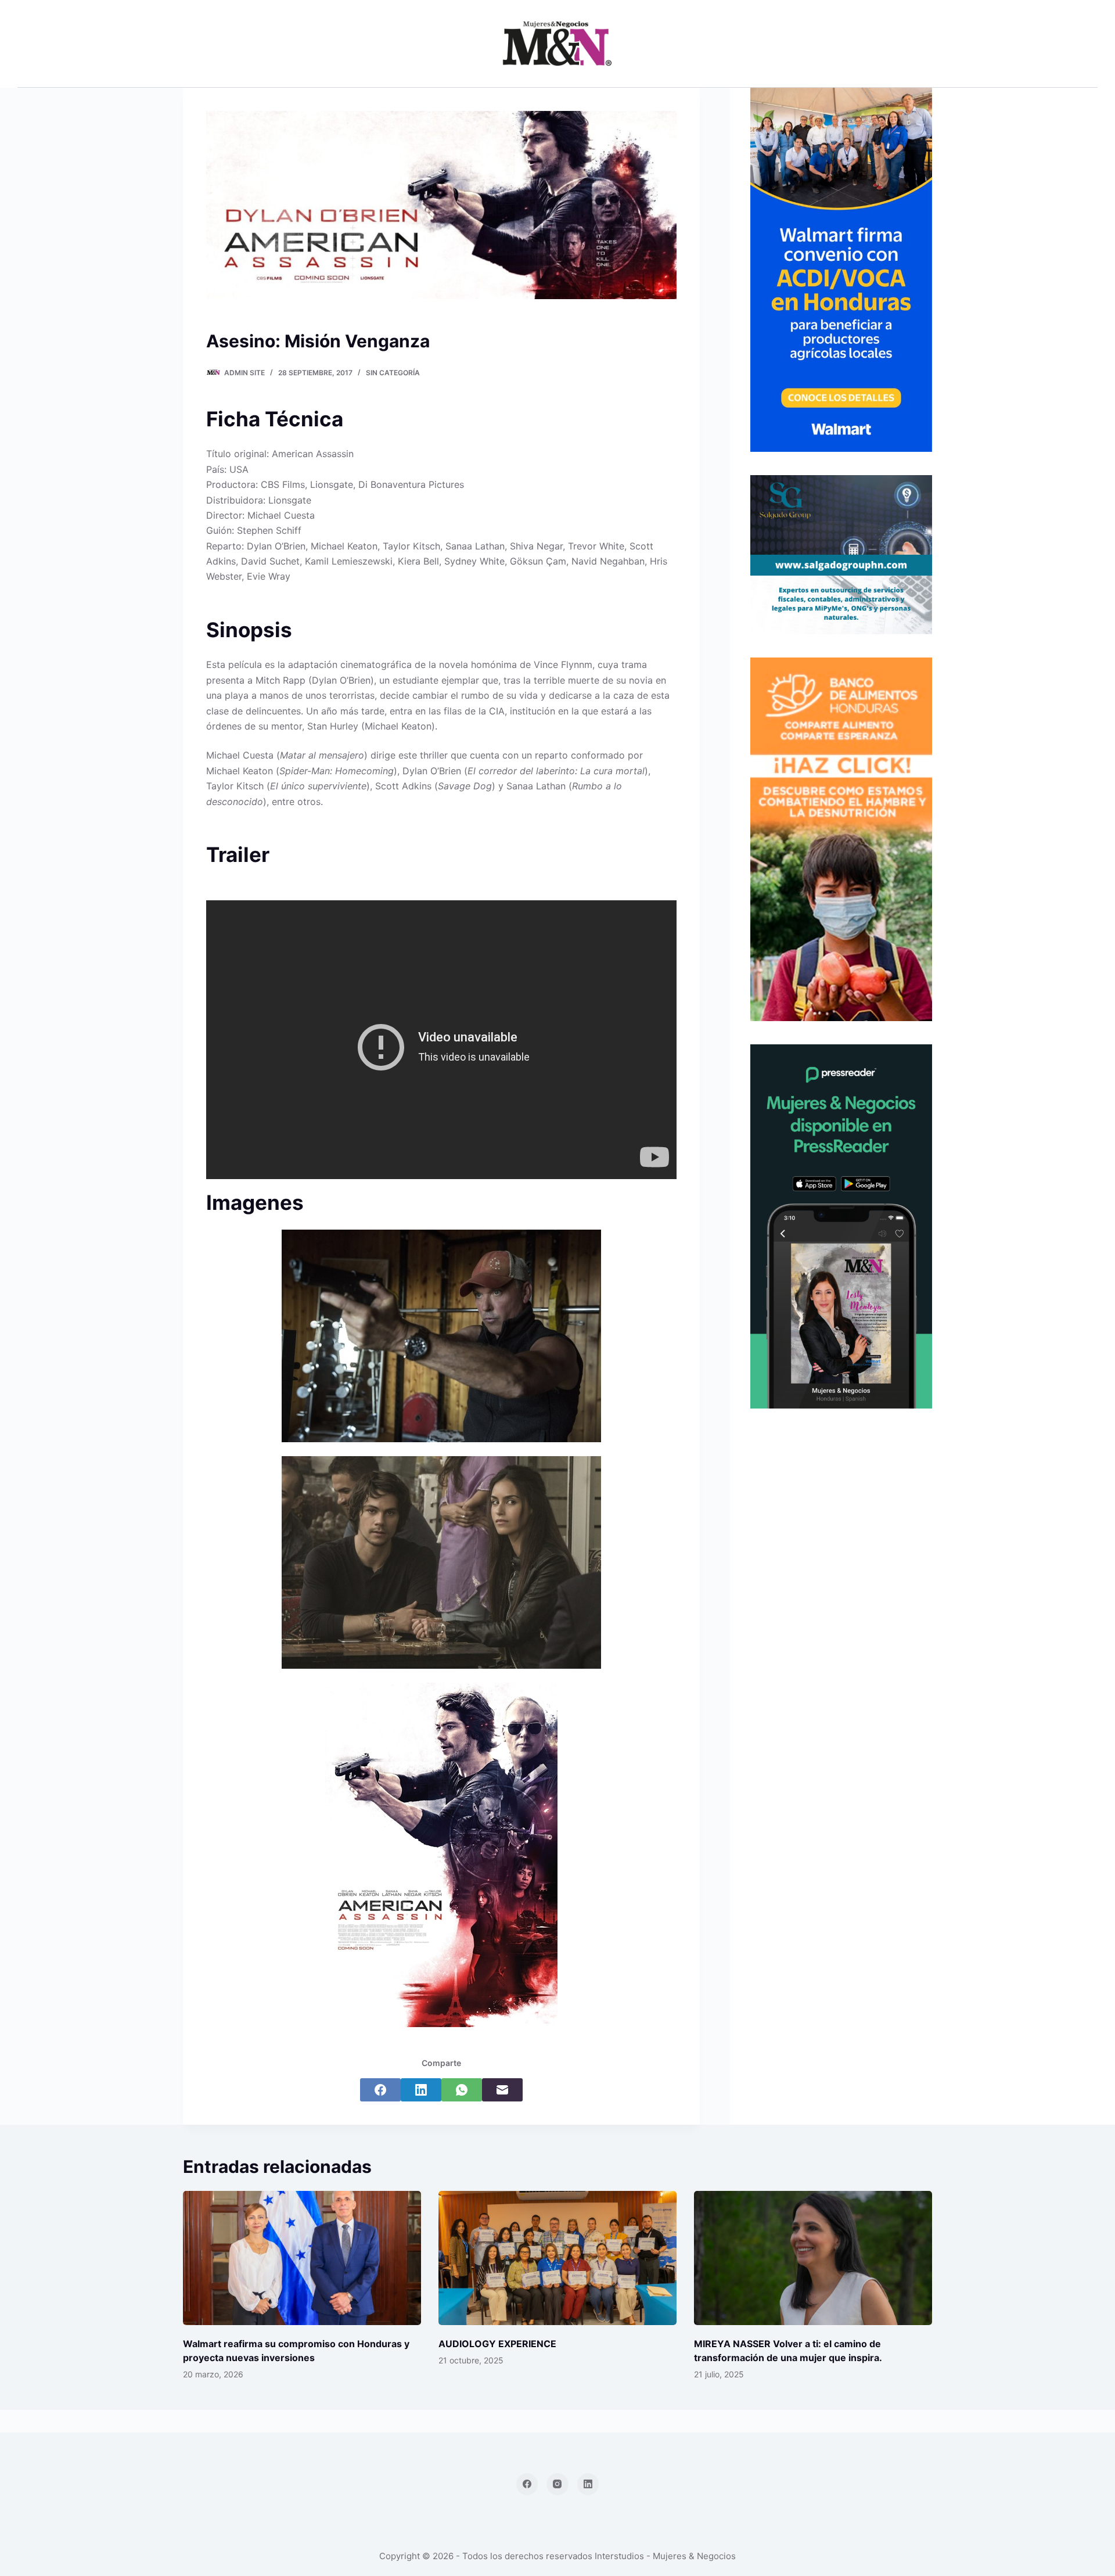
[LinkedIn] (421, 2090)
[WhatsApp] (462, 2090)
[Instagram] (557, 2484)
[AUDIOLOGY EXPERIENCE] (557, 2258)
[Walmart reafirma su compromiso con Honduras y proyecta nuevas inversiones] (302, 2258)
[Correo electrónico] (502, 2090)
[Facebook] (380, 2090)
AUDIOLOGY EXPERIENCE (497, 2344)
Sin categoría (393, 373)
